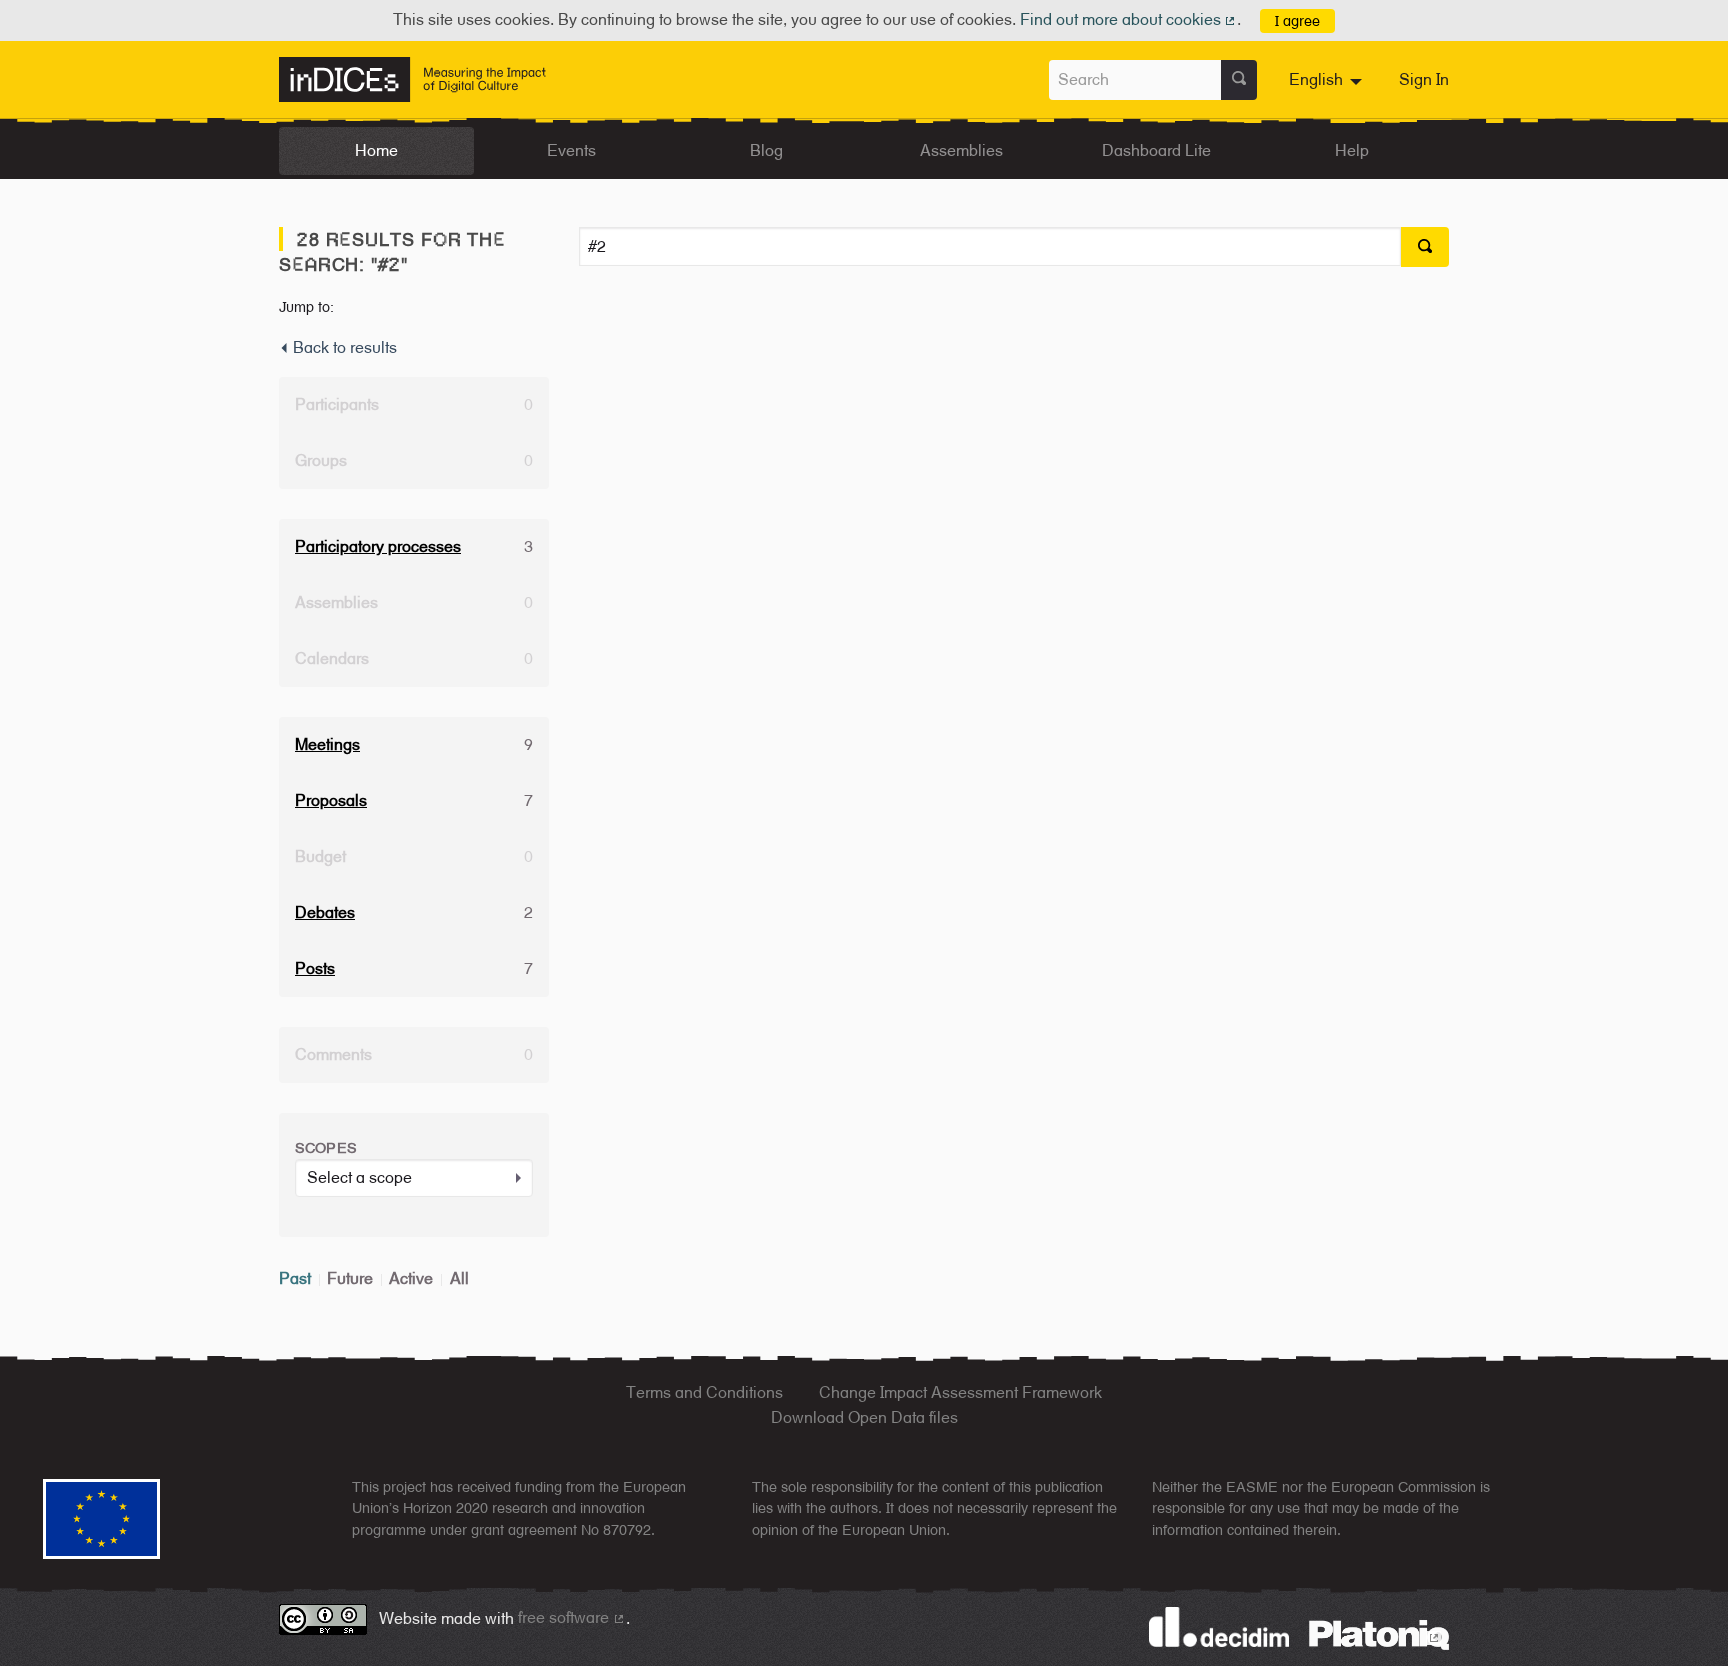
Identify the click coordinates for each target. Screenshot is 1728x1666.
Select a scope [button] (359, 1177)
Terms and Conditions (704, 1392)
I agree (1297, 20)
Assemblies (961, 150)
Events (571, 150)
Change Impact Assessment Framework (960, 1392)
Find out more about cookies (1129, 19)
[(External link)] (1379, 1633)
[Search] (1239, 80)
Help (1352, 150)
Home (376, 150)
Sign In (1424, 79)
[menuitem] (1328, 80)
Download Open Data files (864, 1417)
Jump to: (306, 306)
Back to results (343, 347)
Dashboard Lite (1156, 150)
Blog (766, 150)
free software (572, 1617)
